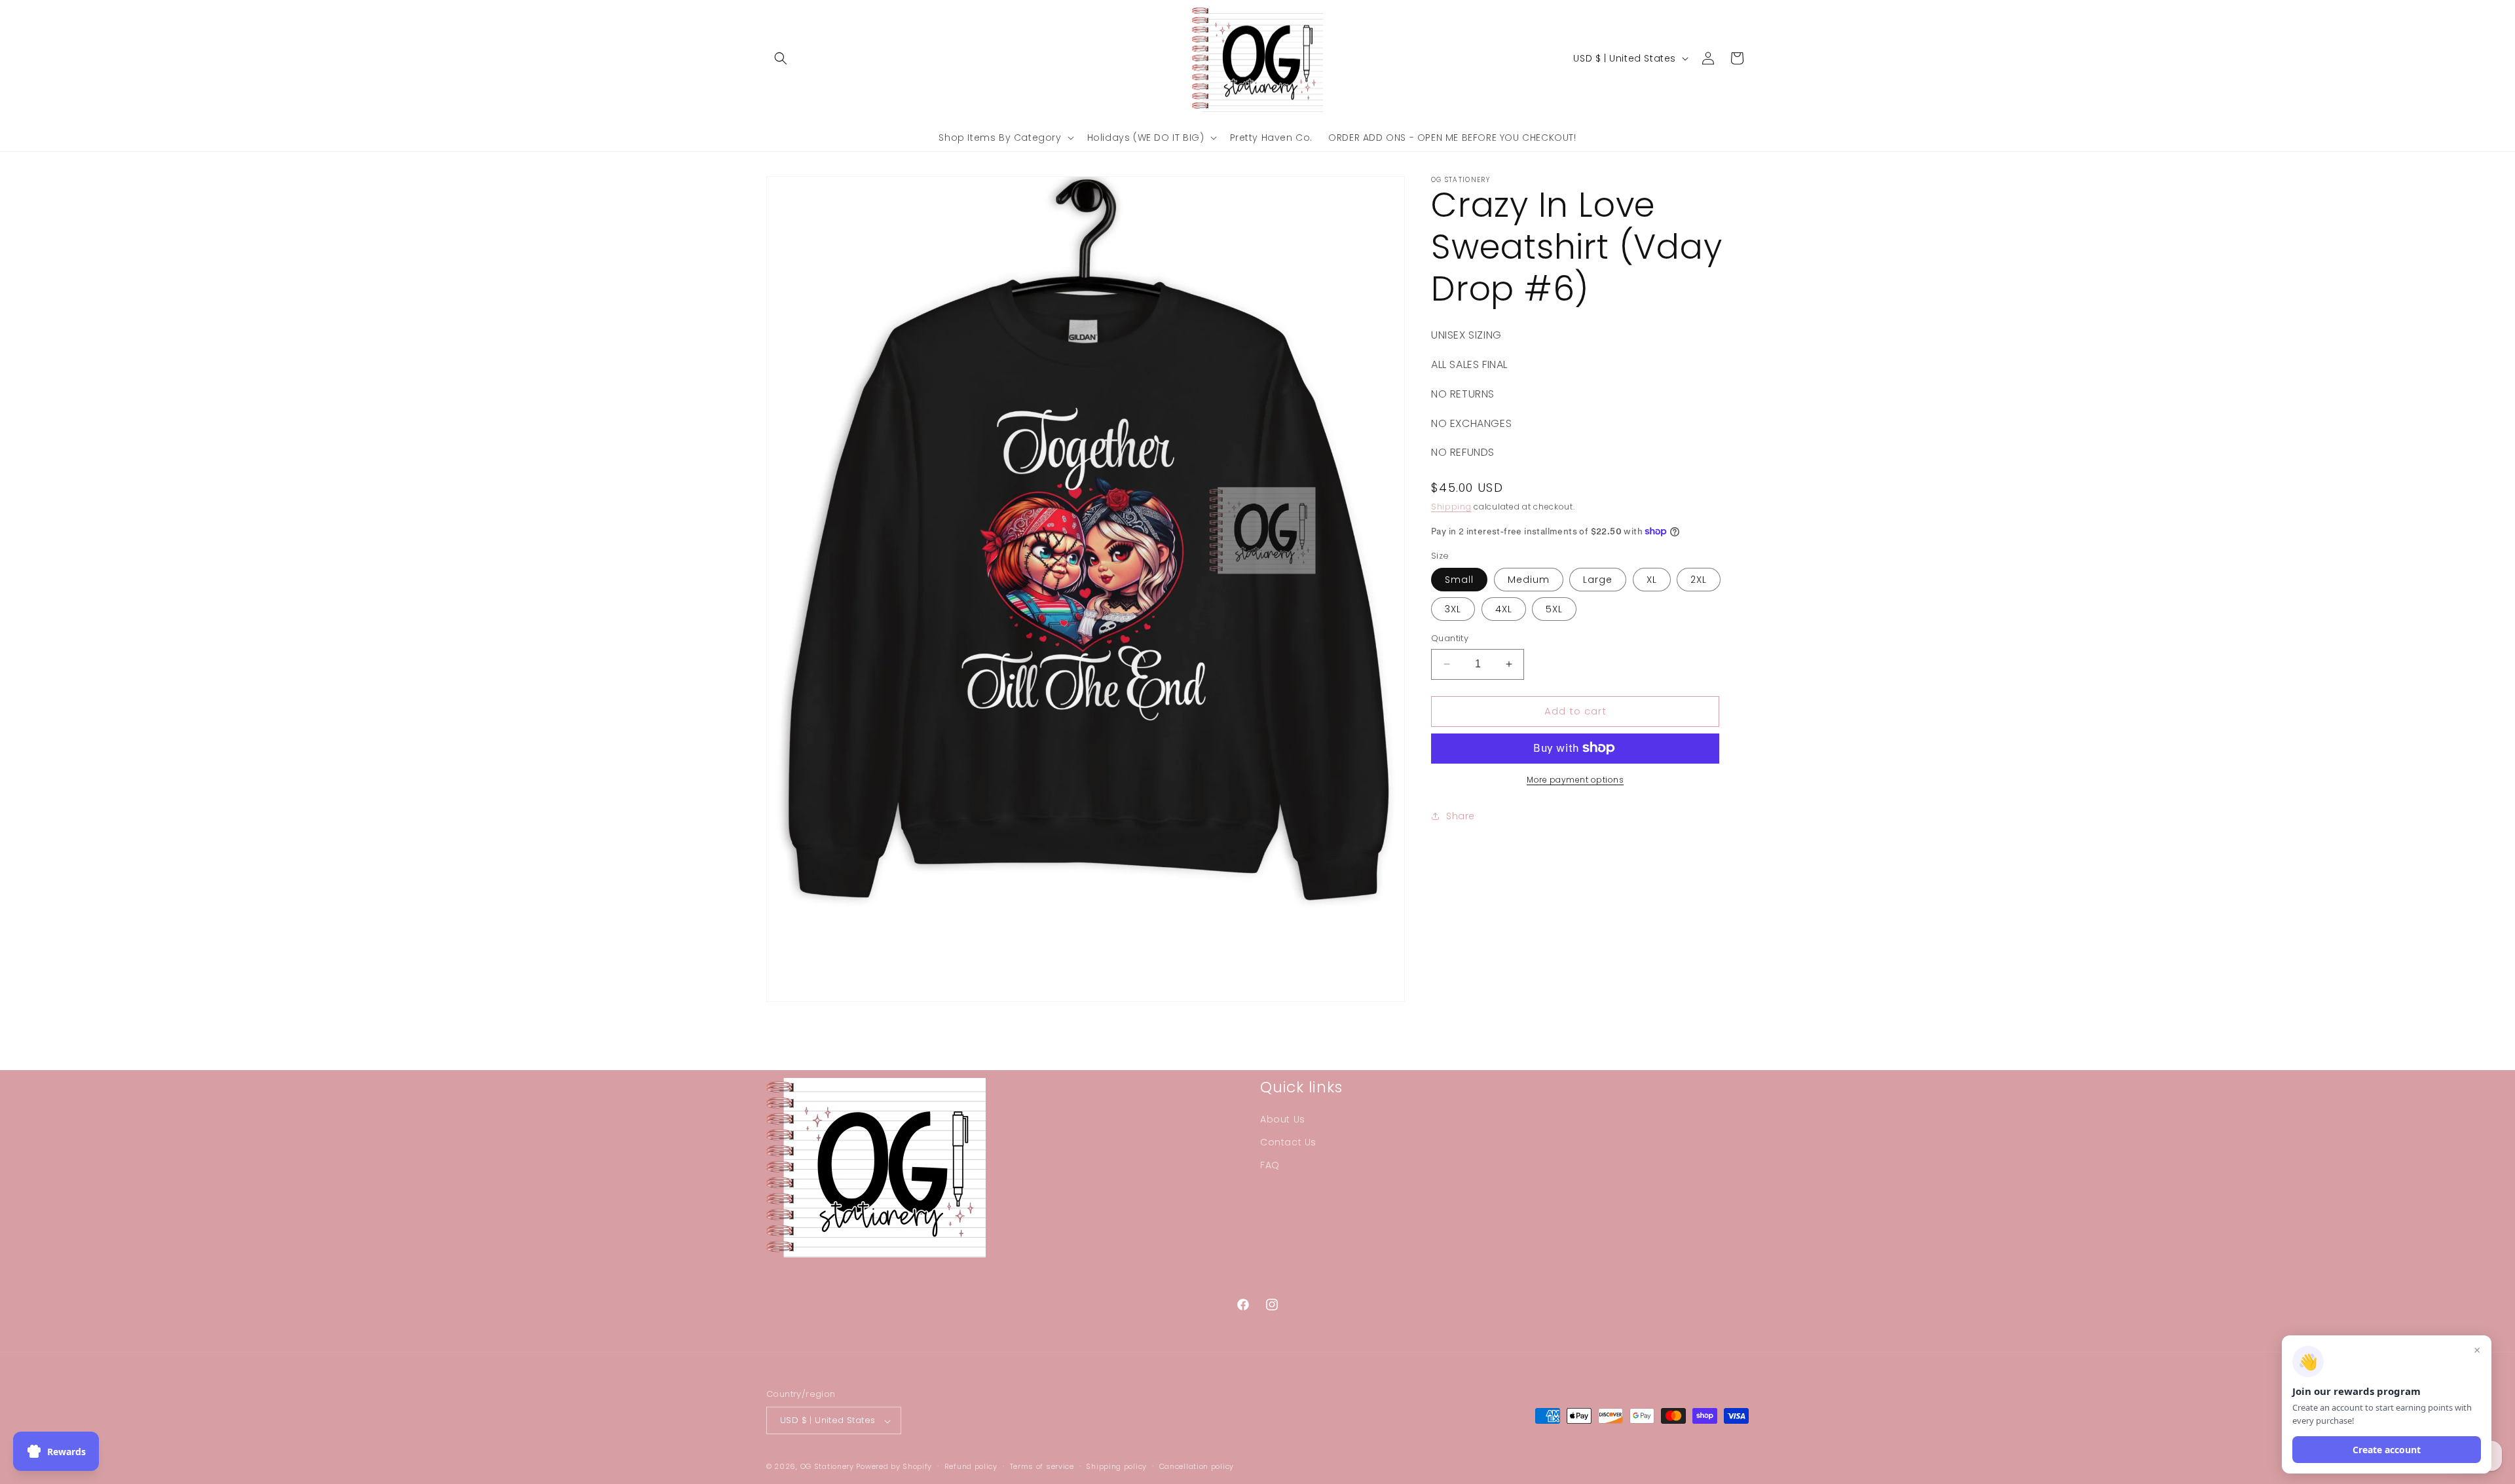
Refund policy (971, 1466)
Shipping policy (1116, 1466)
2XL (1699, 580)
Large (1598, 580)
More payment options (1575, 779)
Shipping (1451, 507)
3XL (1453, 609)
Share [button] (1461, 816)
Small (1459, 580)
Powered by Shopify (894, 1467)
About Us (1283, 1119)
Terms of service (1042, 1466)
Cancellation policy (1197, 1466)
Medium (1529, 580)
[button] (781, 58)
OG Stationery (827, 1467)
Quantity (1450, 638)
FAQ (1270, 1165)
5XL (1554, 609)
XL (1652, 580)
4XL (1504, 609)
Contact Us (1288, 1142)
